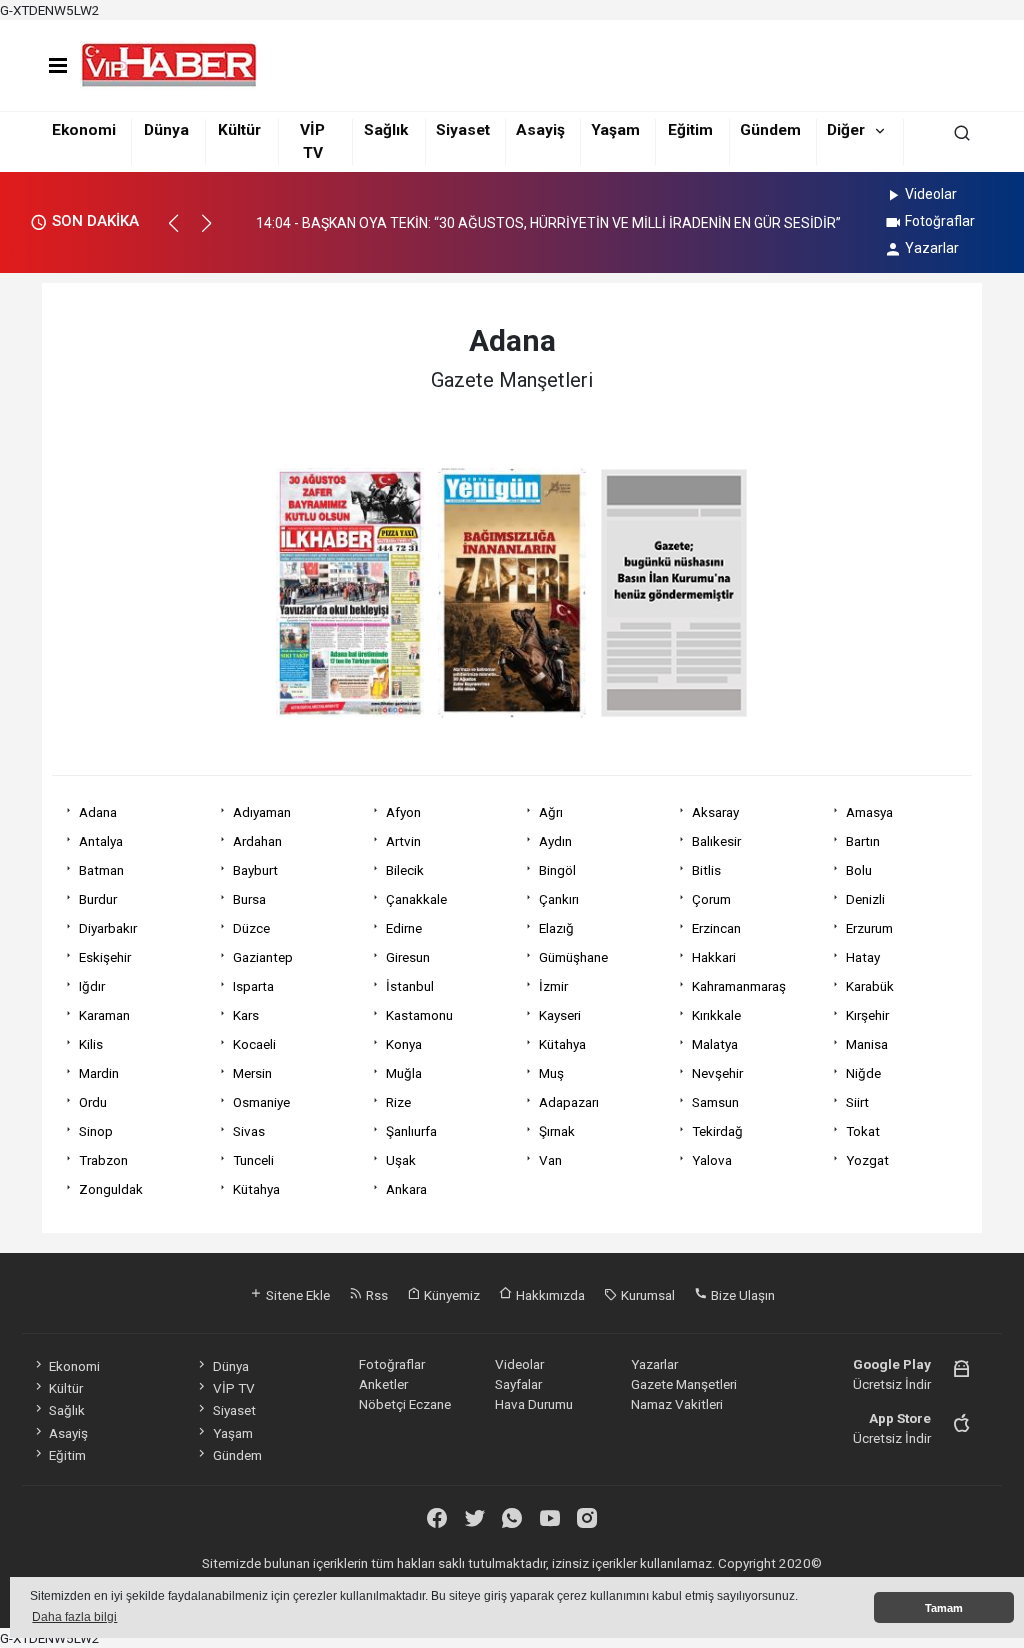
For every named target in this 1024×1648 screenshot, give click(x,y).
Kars (246, 1015)
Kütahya (562, 1044)
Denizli (865, 899)
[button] (182, 232)
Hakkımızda (549, 1295)
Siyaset (463, 130)
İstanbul (410, 986)
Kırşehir (867, 1015)
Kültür (239, 130)
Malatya (715, 1044)
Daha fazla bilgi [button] (74, 1617)
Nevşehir (717, 1073)
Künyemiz (450, 1295)
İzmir (553, 986)
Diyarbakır (108, 928)
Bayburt (255, 870)
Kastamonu (419, 1015)
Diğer (846, 130)
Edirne (404, 928)
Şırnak (557, 1131)
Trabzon (103, 1160)
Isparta (253, 986)
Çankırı (559, 899)
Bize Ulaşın (741, 1295)
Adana (98, 812)
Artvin (403, 841)
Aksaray (715, 812)
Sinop (96, 1131)
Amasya (869, 812)
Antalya (101, 841)
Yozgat (867, 1160)
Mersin (252, 1073)
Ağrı (551, 812)
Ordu (93, 1102)
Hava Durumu (534, 1404)
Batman (101, 870)
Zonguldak (111, 1189)
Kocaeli (254, 1044)
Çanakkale (416, 899)
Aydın (555, 841)
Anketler (383, 1384)
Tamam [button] (944, 1608)
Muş (551, 1073)
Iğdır (92, 986)
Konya (404, 1044)
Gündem (770, 130)
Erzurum (869, 928)
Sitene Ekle (296, 1295)
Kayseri (560, 1015)
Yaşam (615, 130)
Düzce (251, 928)
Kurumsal (646, 1295)
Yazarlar (932, 248)
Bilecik (405, 870)
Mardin (99, 1073)
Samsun (715, 1102)
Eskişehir (105, 957)
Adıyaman (262, 812)
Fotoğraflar (940, 221)
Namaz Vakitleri (677, 1404)
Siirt (857, 1102)
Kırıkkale (716, 1015)
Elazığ (556, 928)
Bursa (249, 899)
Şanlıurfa (411, 1131)
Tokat (863, 1131)
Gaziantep (263, 957)
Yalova (712, 1160)
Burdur (98, 899)
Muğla (404, 1073)
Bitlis (706, 870)
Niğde (863, 1073)
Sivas (249, 1131)
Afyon (403, 812)
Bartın (863, 841)
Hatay (863, 957)
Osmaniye (261, 1102)
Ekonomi (84, 130)
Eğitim (690, 130)
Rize (398, 1102)
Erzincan (716, 928)
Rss (375, 1295)
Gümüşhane (573, 957)
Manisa (867, 1044)
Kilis (91, 1044)
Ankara (406, 1189)
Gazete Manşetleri (684, 1384)
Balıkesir (716, 841)
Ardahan (257, 841)
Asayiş (540, 130)
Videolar (931, 194)
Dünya (166, 130)
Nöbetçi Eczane (405, 1404)
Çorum (711, 899)
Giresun (408, 957)
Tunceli (253, 1160)
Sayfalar (518, 1384)
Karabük (870, 986)
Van (550, 1160)
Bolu (859, 870)
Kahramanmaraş (739, 986)
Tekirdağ (717, 1131)
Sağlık (386, 130)
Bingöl (557, 870)
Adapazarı (569, 1102)
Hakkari (714, 957)
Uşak (401, 1160)
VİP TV (233, 1388)
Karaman (104, 1015)
